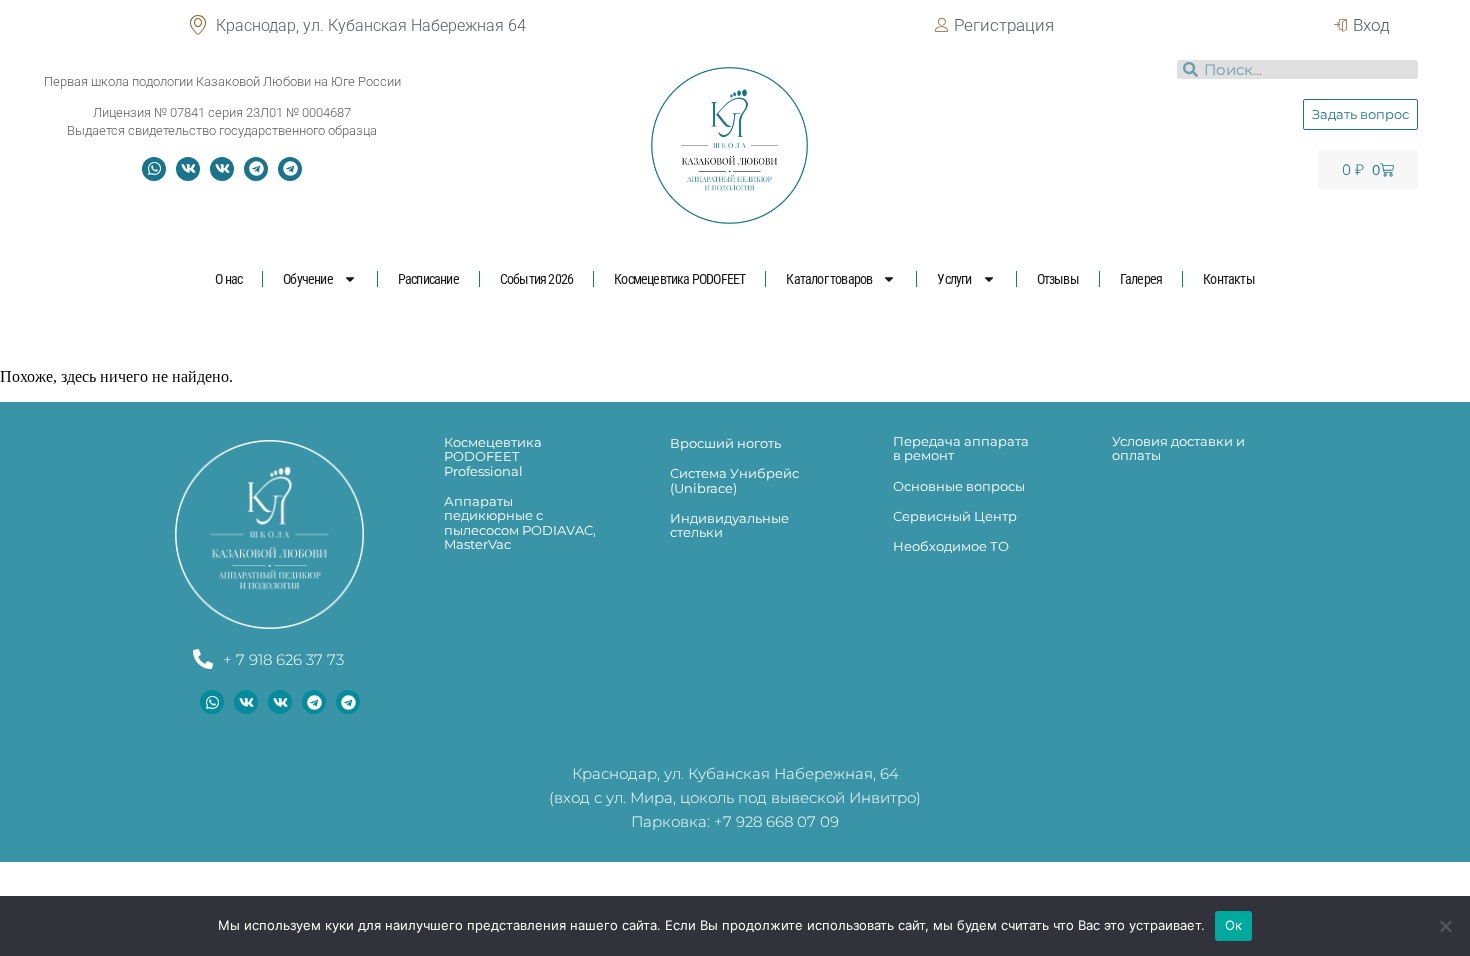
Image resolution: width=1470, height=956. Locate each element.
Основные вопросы (959, 486)
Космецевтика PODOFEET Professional (493, 456)
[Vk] (188, 169)
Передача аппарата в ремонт (961, 448)
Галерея (1141, 279)
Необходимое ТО (951, 546)
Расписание (428, 279)
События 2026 (536, 279)
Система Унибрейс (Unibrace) (734, 480)
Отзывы (1058, 279)
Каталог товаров (829, 279)
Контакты (1229, 279)
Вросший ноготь (725, 443)
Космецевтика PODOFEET (679, 279)
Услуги (954, 279)
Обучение (308, 279)
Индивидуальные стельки (729, 525)
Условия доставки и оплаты (1178, 448)
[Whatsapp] (154, 169)
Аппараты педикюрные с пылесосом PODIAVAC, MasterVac (520, 522)
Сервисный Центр (955, 516)
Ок (1234, 925)
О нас (228, 279)
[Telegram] (256, 169)
